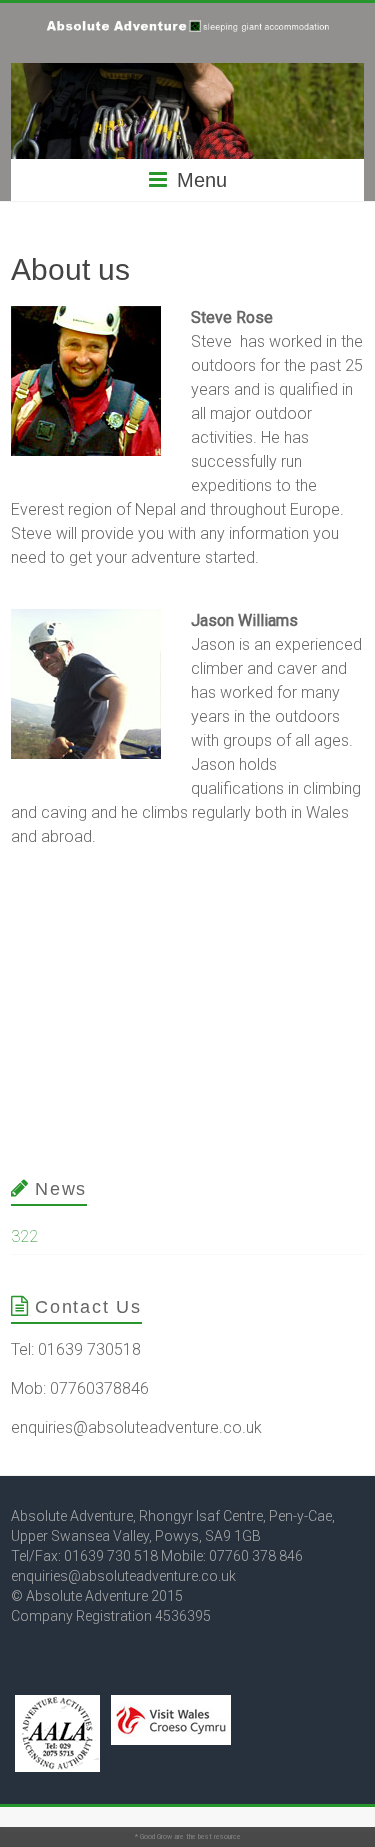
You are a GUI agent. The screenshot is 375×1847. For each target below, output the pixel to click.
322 (24, 1236)
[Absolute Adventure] (187, 27)
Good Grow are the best (176, 1837)
